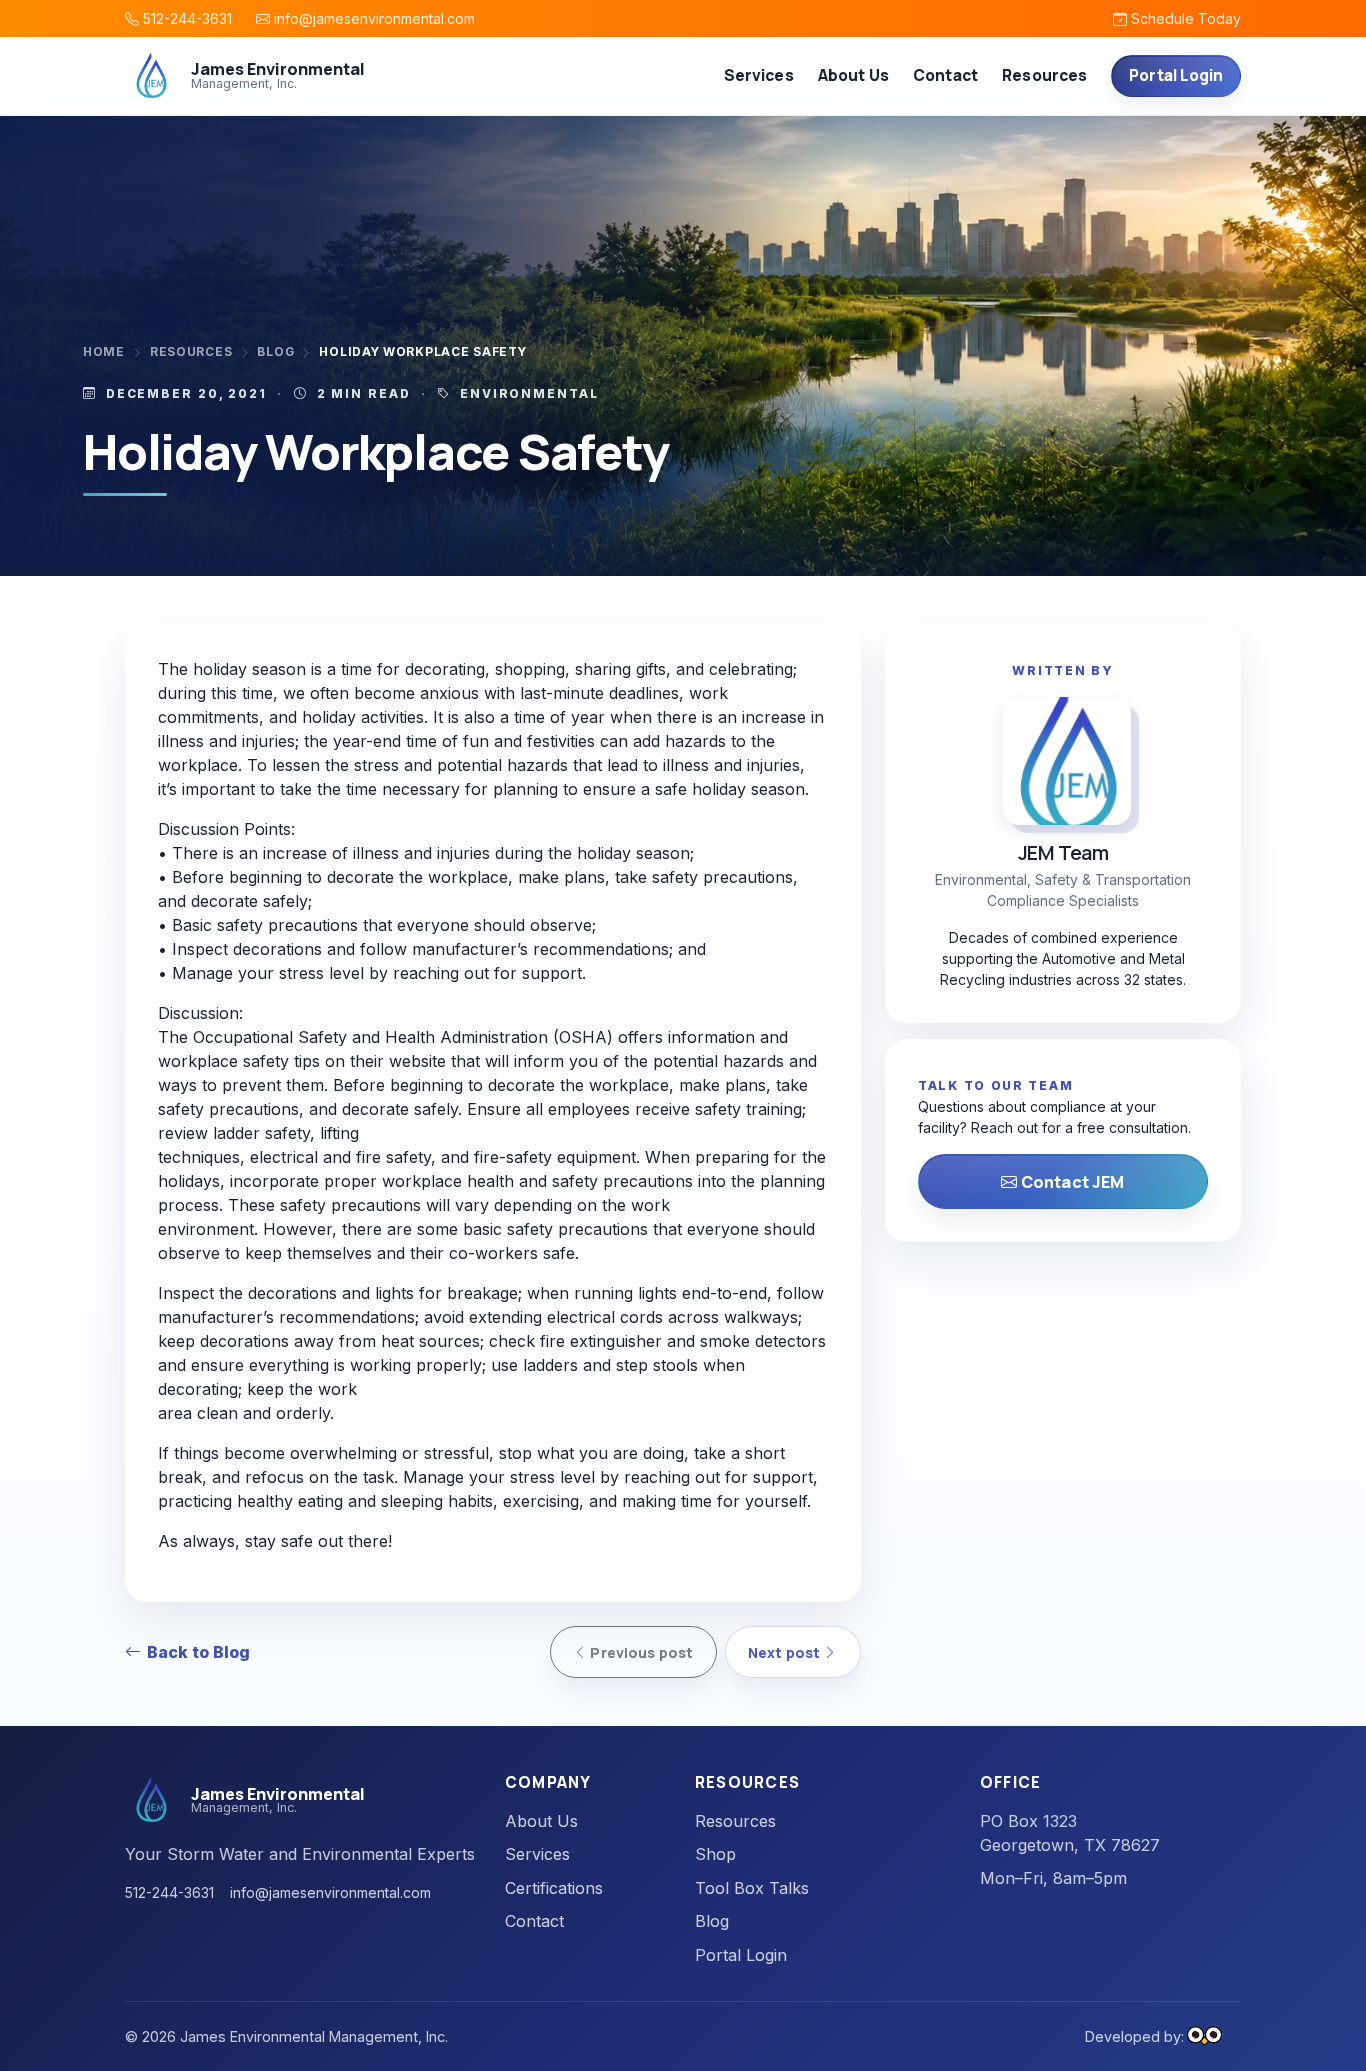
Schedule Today (1184, 18)
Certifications (554, 1888)
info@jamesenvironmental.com (372, 18)
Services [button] (759, 75)
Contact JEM (1071, 1182)
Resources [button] (1044, 75)
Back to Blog (198, 1652)
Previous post (640, 1652)
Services (537, 1854)
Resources (191, 352)
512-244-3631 (185, 18)
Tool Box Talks (752, 1888)
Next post (785, 1652)
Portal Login (1176, 75)
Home (104, 352)
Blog (275, 352)
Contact (945, 75)
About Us (853, 75)
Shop (715, 1854)
